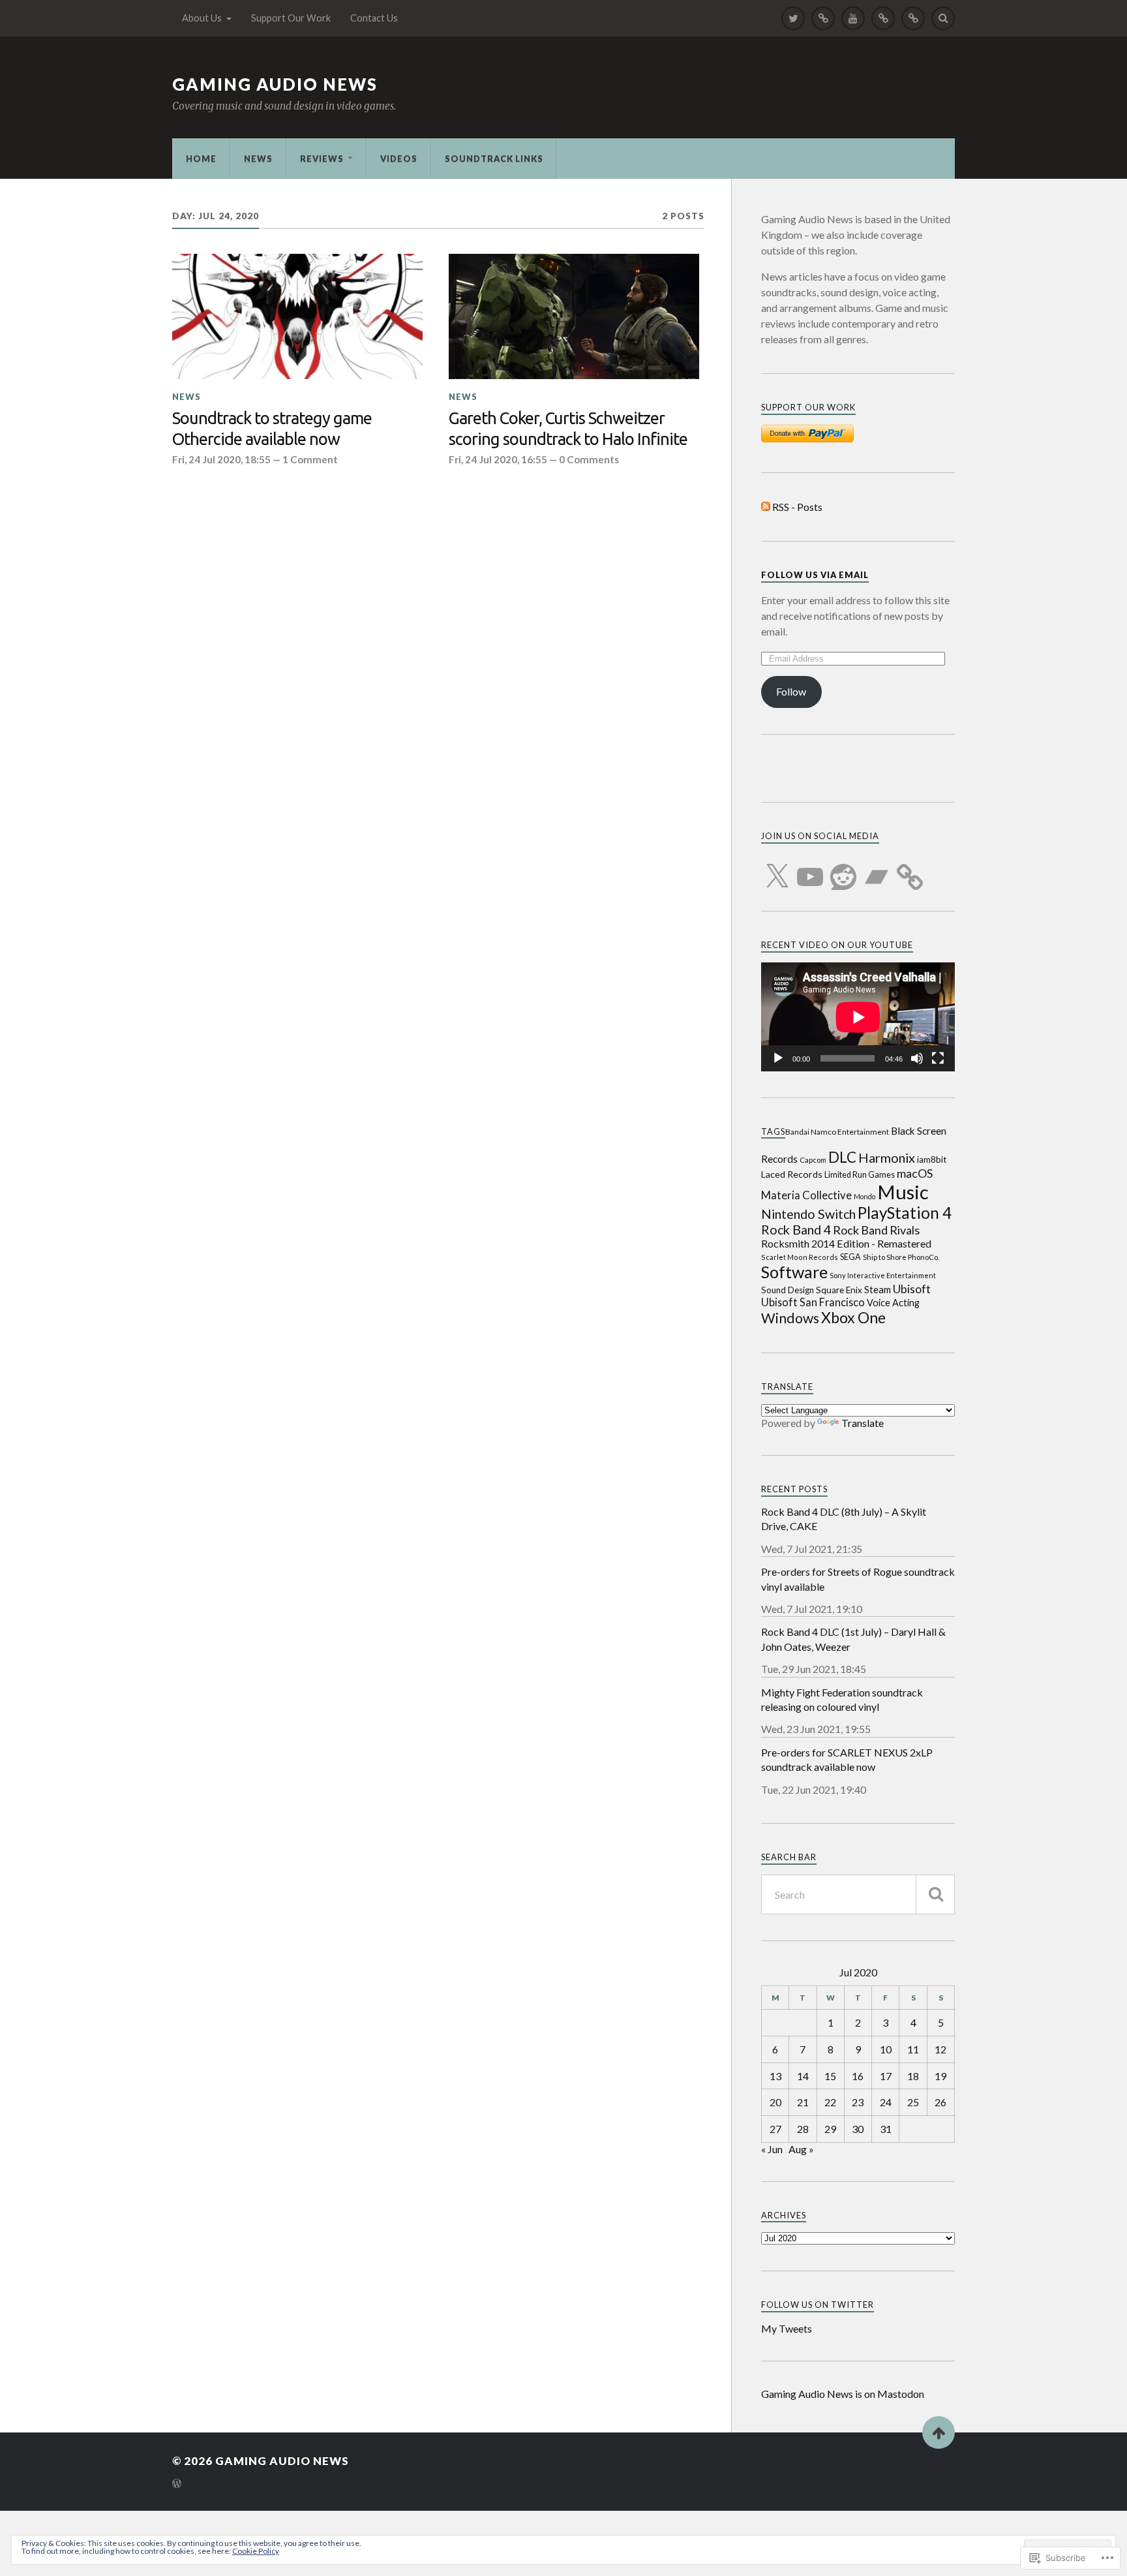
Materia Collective (806, 1195)
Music (903, 1192)
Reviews (322, 159)
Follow (791, 691)
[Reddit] (843, 869)
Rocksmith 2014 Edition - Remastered (846, 1243)
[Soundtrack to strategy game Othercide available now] (297, 316)
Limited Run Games (860, 1175)
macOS (915, 1173)
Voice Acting (893, 1303)
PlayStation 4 (905, 1213)
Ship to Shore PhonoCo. (901, 1257)
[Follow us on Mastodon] (823, 18)
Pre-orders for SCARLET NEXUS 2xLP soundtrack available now (847, 1759)
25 (913, 2102)
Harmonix (887, 1158)
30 (858, 2129)
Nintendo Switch (808, 1214)
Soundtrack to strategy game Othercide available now (272, 428)
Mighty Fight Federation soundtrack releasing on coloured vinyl (842, 1699)
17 (886, 2076)
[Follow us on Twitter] (793, 18)
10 (886, 2049)
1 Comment (310, 459)
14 (803, 2076)
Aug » (801, 2149)
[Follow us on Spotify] (883, 18)
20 (775, 2102)
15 (830, 2076)
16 (858, 2076)
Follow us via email (815, 575)
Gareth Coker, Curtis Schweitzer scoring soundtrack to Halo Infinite (568, 428)
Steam (878, 1290)
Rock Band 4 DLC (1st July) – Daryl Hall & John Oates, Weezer (853, 1639)
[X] (777, 869)
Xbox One (853, 1317)
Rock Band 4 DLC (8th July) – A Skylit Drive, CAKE (844, 1519)
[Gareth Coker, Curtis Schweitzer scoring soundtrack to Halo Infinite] (574, 316)
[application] (858, 1017)
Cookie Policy (256, 2551)
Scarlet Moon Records (800, 1257)
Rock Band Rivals (876, 1230)
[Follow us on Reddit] (913, 18)
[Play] (778, 1058)
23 (858, 2102)
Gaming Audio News (275, 84)
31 (886, 2129)
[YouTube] (810, 869)
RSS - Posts (797, 507)
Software (794, 1272)
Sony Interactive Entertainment (883, 1275)
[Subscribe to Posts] (766, 507)
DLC (842, 1157)
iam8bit (932, 1159)
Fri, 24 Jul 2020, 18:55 (221, 459)
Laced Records (792, 1174)
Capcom (813, 1160)
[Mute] (917, 1058)
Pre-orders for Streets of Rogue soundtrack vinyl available (858, 1579)
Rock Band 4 (796, 1230)
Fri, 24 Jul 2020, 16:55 (498, 459)
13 (775, 2076)
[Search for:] (858, 1894)
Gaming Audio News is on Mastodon (843, 2394)
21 (803, 2102)
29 (830, 2129)
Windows (790, 1318)
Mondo (864, 1196)
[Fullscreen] (938, 1058)
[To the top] (939, 2432)
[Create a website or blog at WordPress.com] (177, 2484)
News (258, 159)
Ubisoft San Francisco (813, 1302)
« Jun (772, 2149)
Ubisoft (912, 1289)
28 (803, 2129)
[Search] (943, 18)
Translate (863, 1423)
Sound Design (788, 1290)
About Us (202, 18)
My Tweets (787, 2328)
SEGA (850, 1257)
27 (775, 2129)
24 (886, 2102)
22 (830, 2102)
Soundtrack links (494, 159)
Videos (399, 159)
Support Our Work (291, 18)
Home (201, 159)
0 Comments (589, 459)
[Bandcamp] (877, 869)
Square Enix (839, 1290)
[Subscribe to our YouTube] (853, 18)
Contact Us (374, 18)
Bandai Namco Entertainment (837, 1132)
